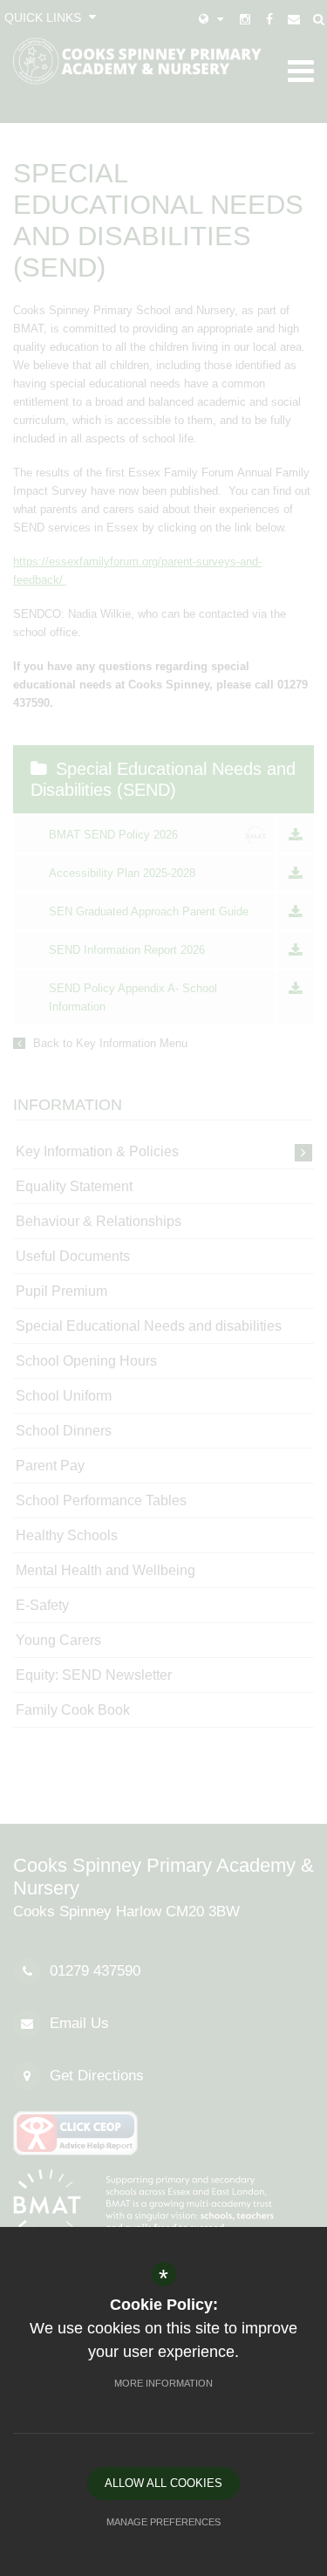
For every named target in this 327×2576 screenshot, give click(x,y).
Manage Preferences (163, 2522)
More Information (163, 2383)
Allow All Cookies (163, 2483)
